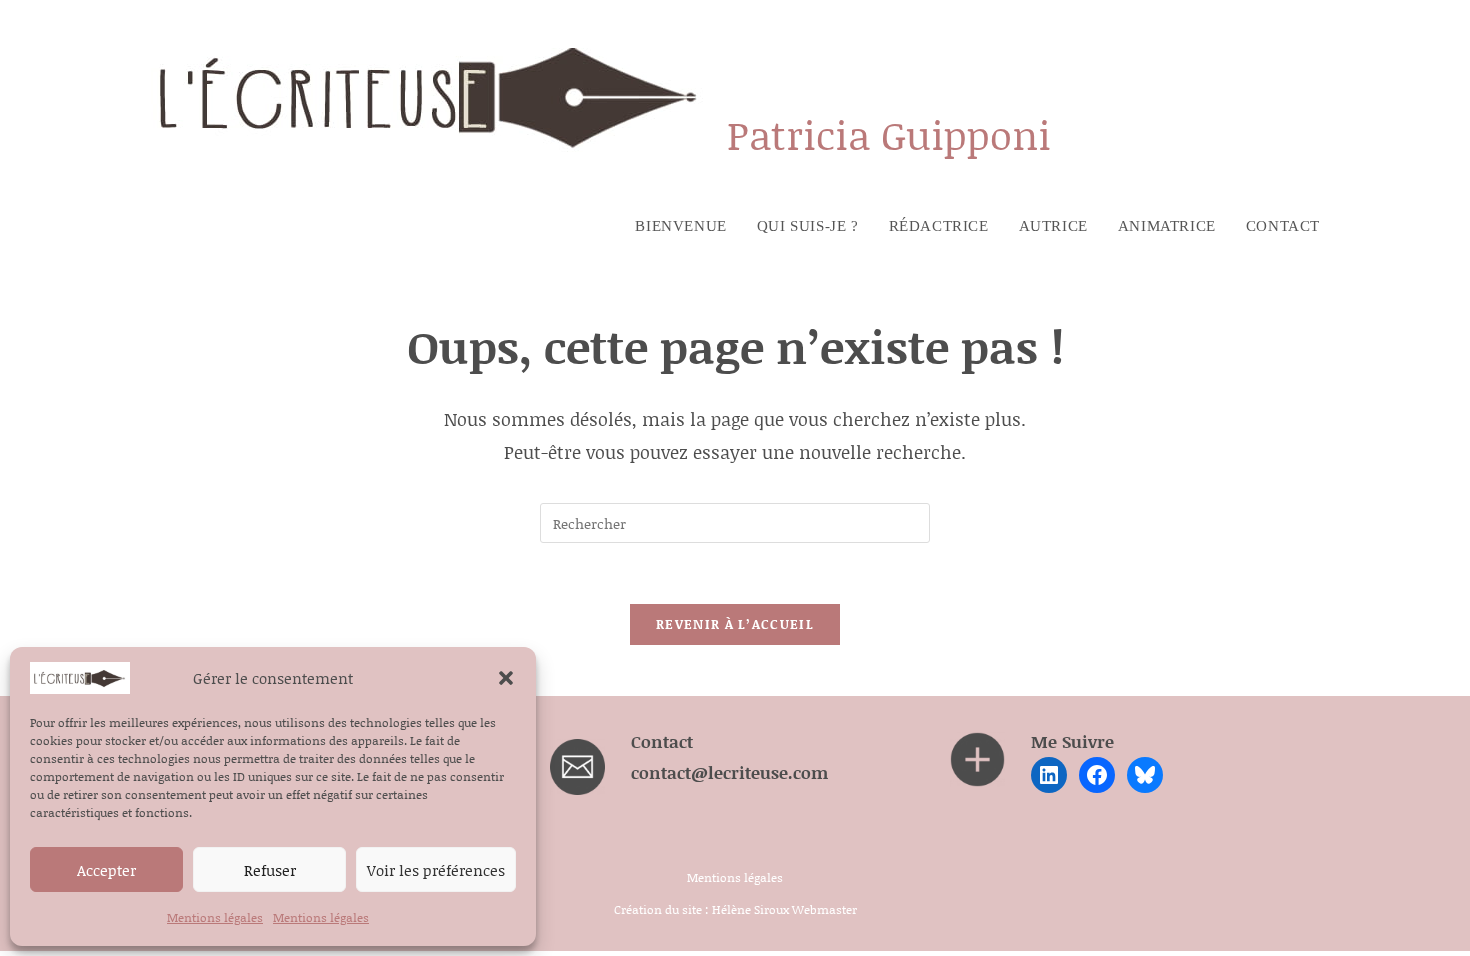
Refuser (270, 870)
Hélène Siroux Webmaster (784, 909)
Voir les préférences (436, 870)
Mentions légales (215, 917)
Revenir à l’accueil (735, 624)
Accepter (106, 870)
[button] (506, 678)
